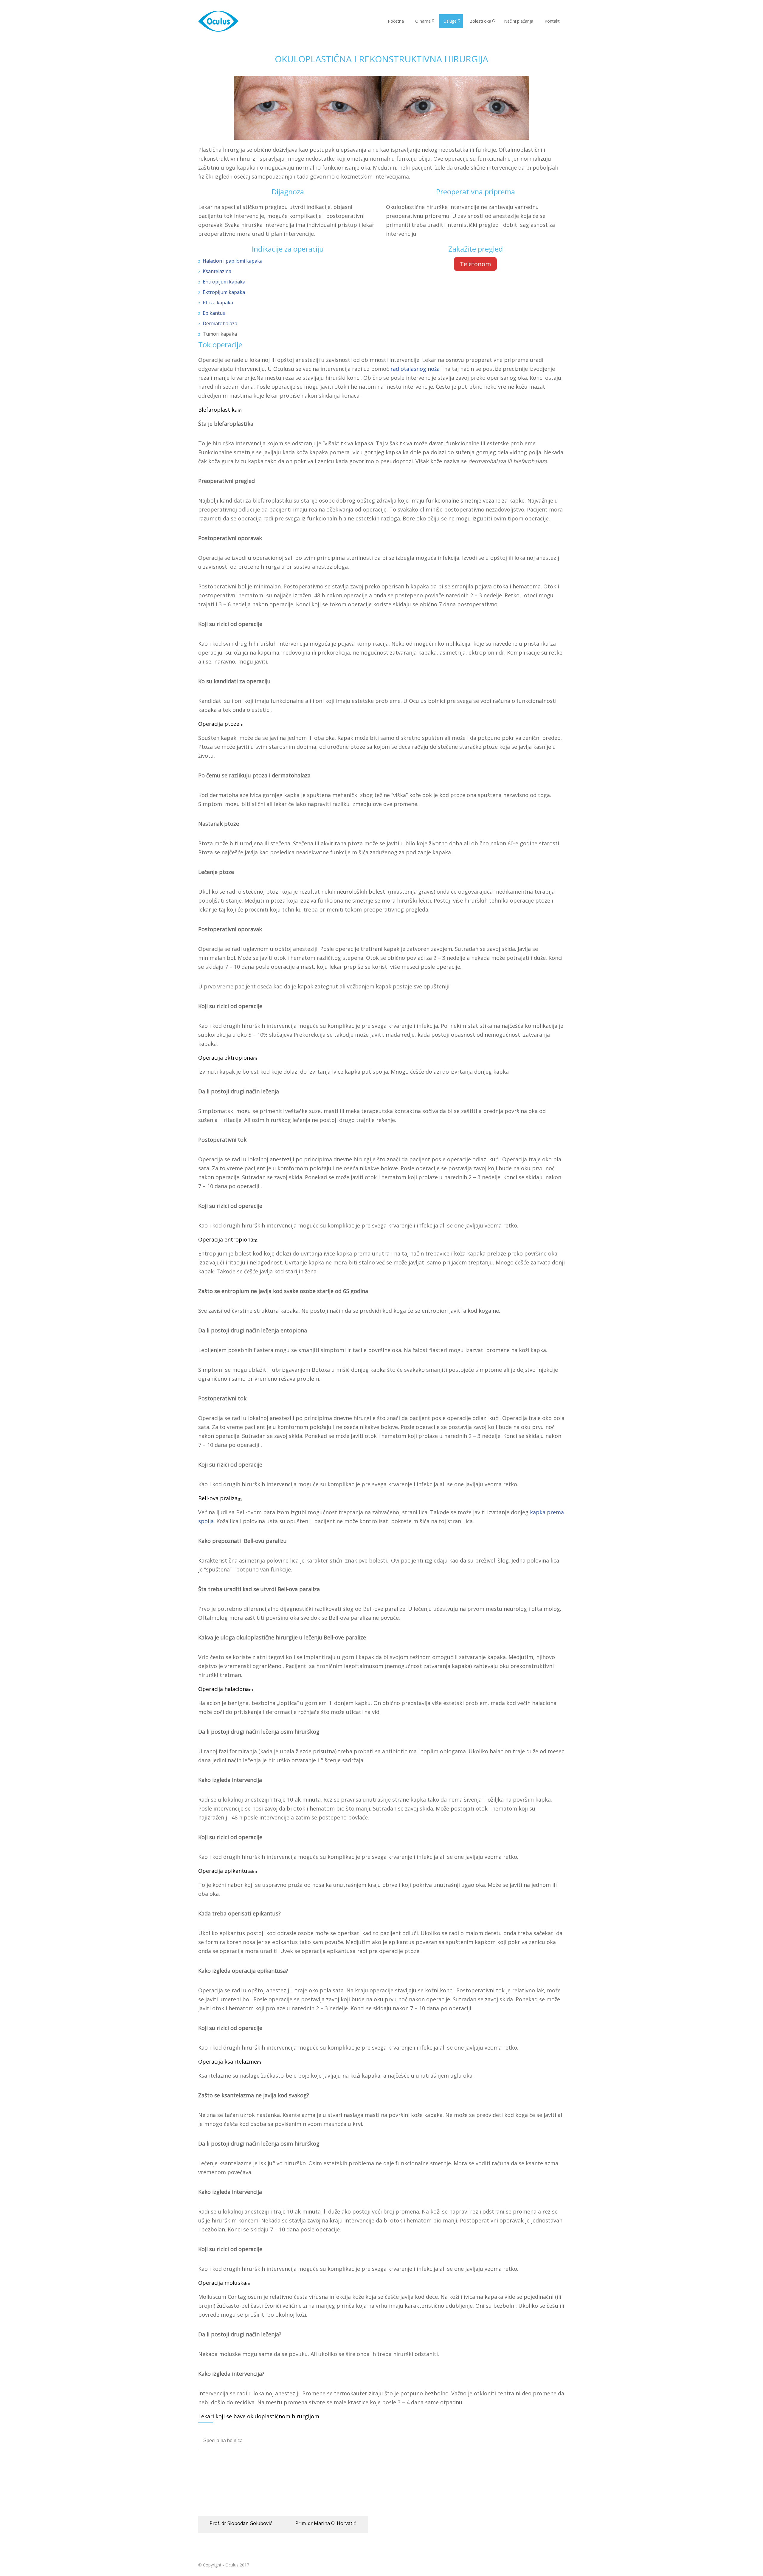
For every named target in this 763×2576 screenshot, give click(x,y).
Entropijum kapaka (224, 282)
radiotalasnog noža (415, 369)
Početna (396, 21)
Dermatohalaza (220, 323)
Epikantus (214, 313)
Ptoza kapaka (218, 303)
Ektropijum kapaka (224, 292)
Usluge (450, 21)
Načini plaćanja (519, 21)
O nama (423, 21)
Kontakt (552, 21)
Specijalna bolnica (223, 2441)
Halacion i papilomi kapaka (233, 261)
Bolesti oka (480, 21)
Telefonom (475, 264)
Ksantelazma (217, 271)
